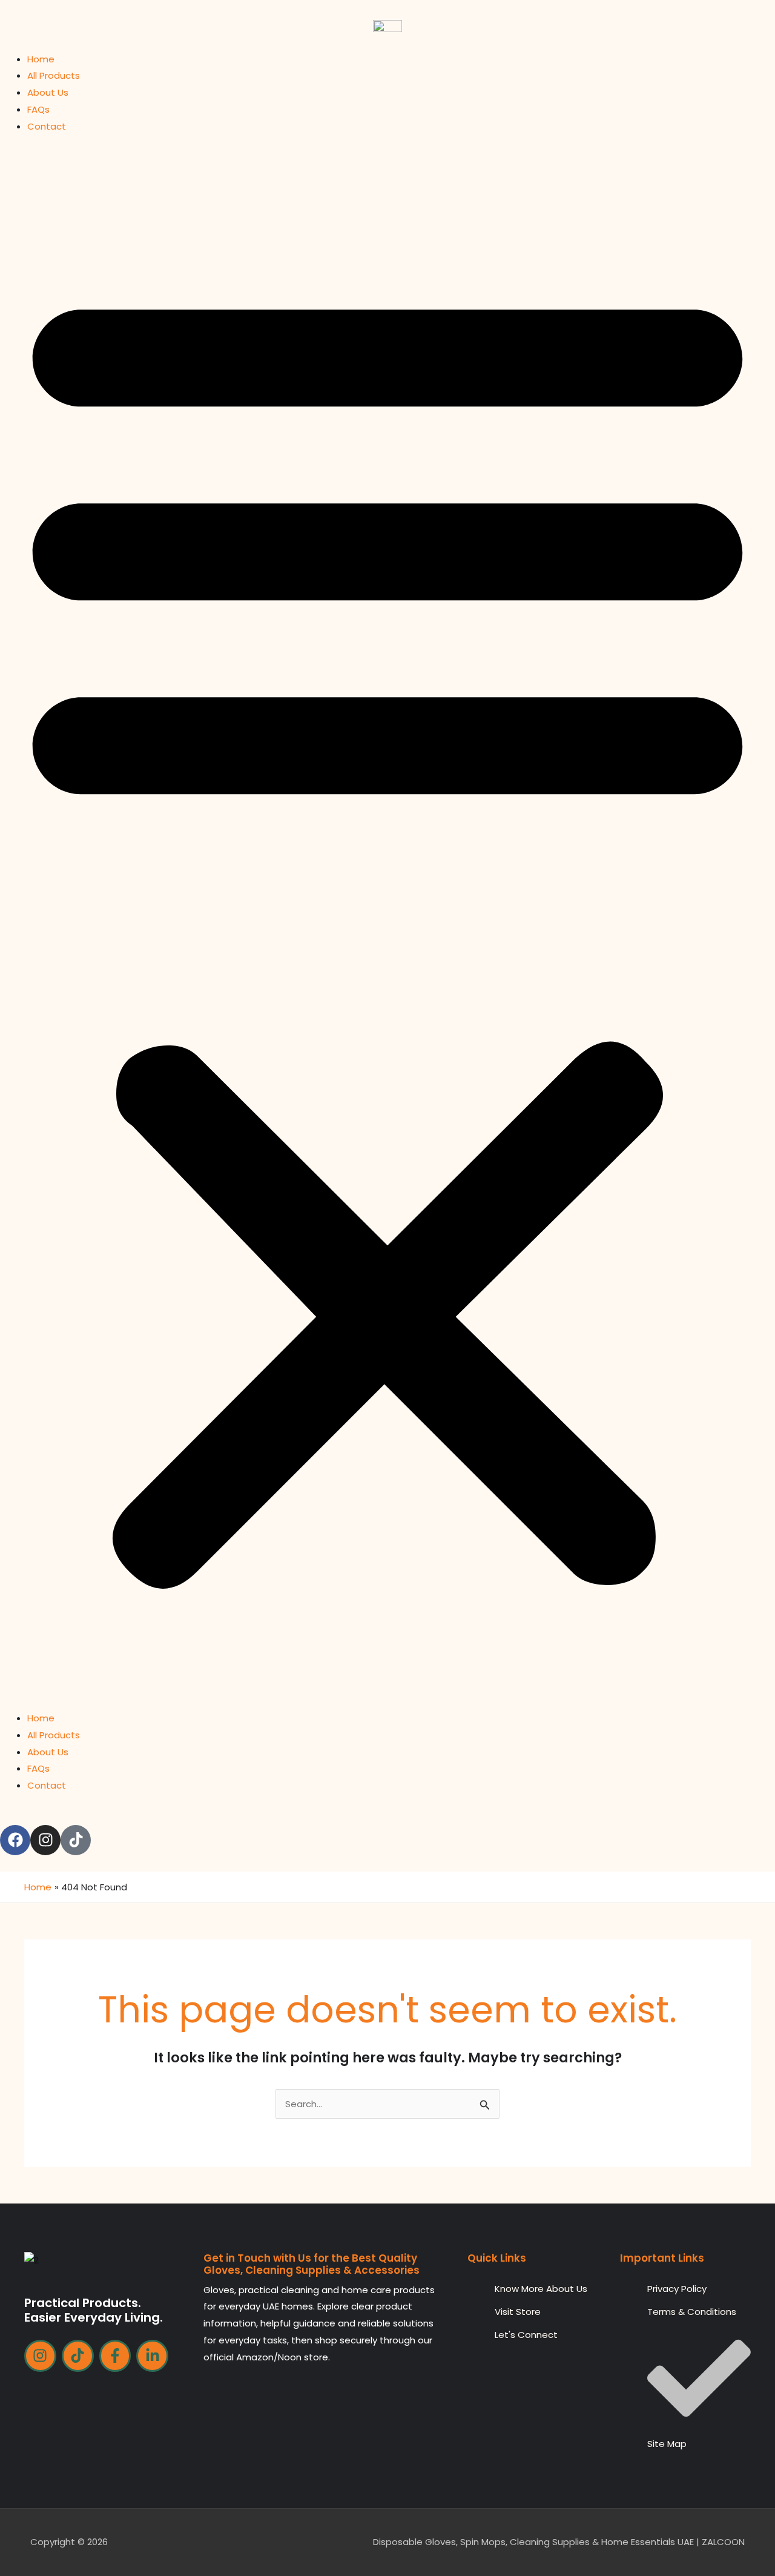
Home (41, 59)
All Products (54, 75)
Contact (47, 126)
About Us (48, 92)
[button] (387, 929)
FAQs (38, 109)
